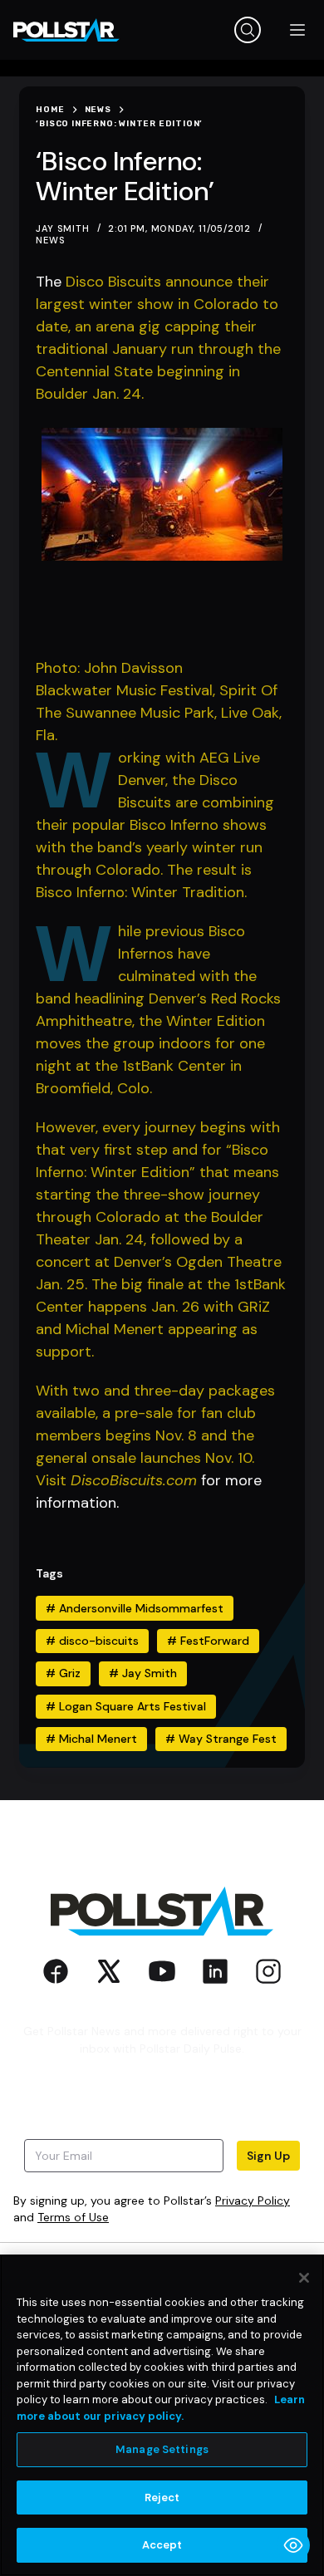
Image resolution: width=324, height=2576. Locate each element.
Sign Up (268, 2156)
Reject (162, 2497)
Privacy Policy (253, 2201)
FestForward (208, 1641)
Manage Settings (162, 2449)
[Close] (304, 2278)
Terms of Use (73, 2217)
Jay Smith (143, 1673)
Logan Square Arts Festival (126, 1706)
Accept (162, 2545)
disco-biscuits (92, 1641)
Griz (63, 1673)
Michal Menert (91, 1739)
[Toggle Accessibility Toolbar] (293, 2545)
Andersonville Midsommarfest (135, 1608)
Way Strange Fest (221, 1739)
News (50, 240)
